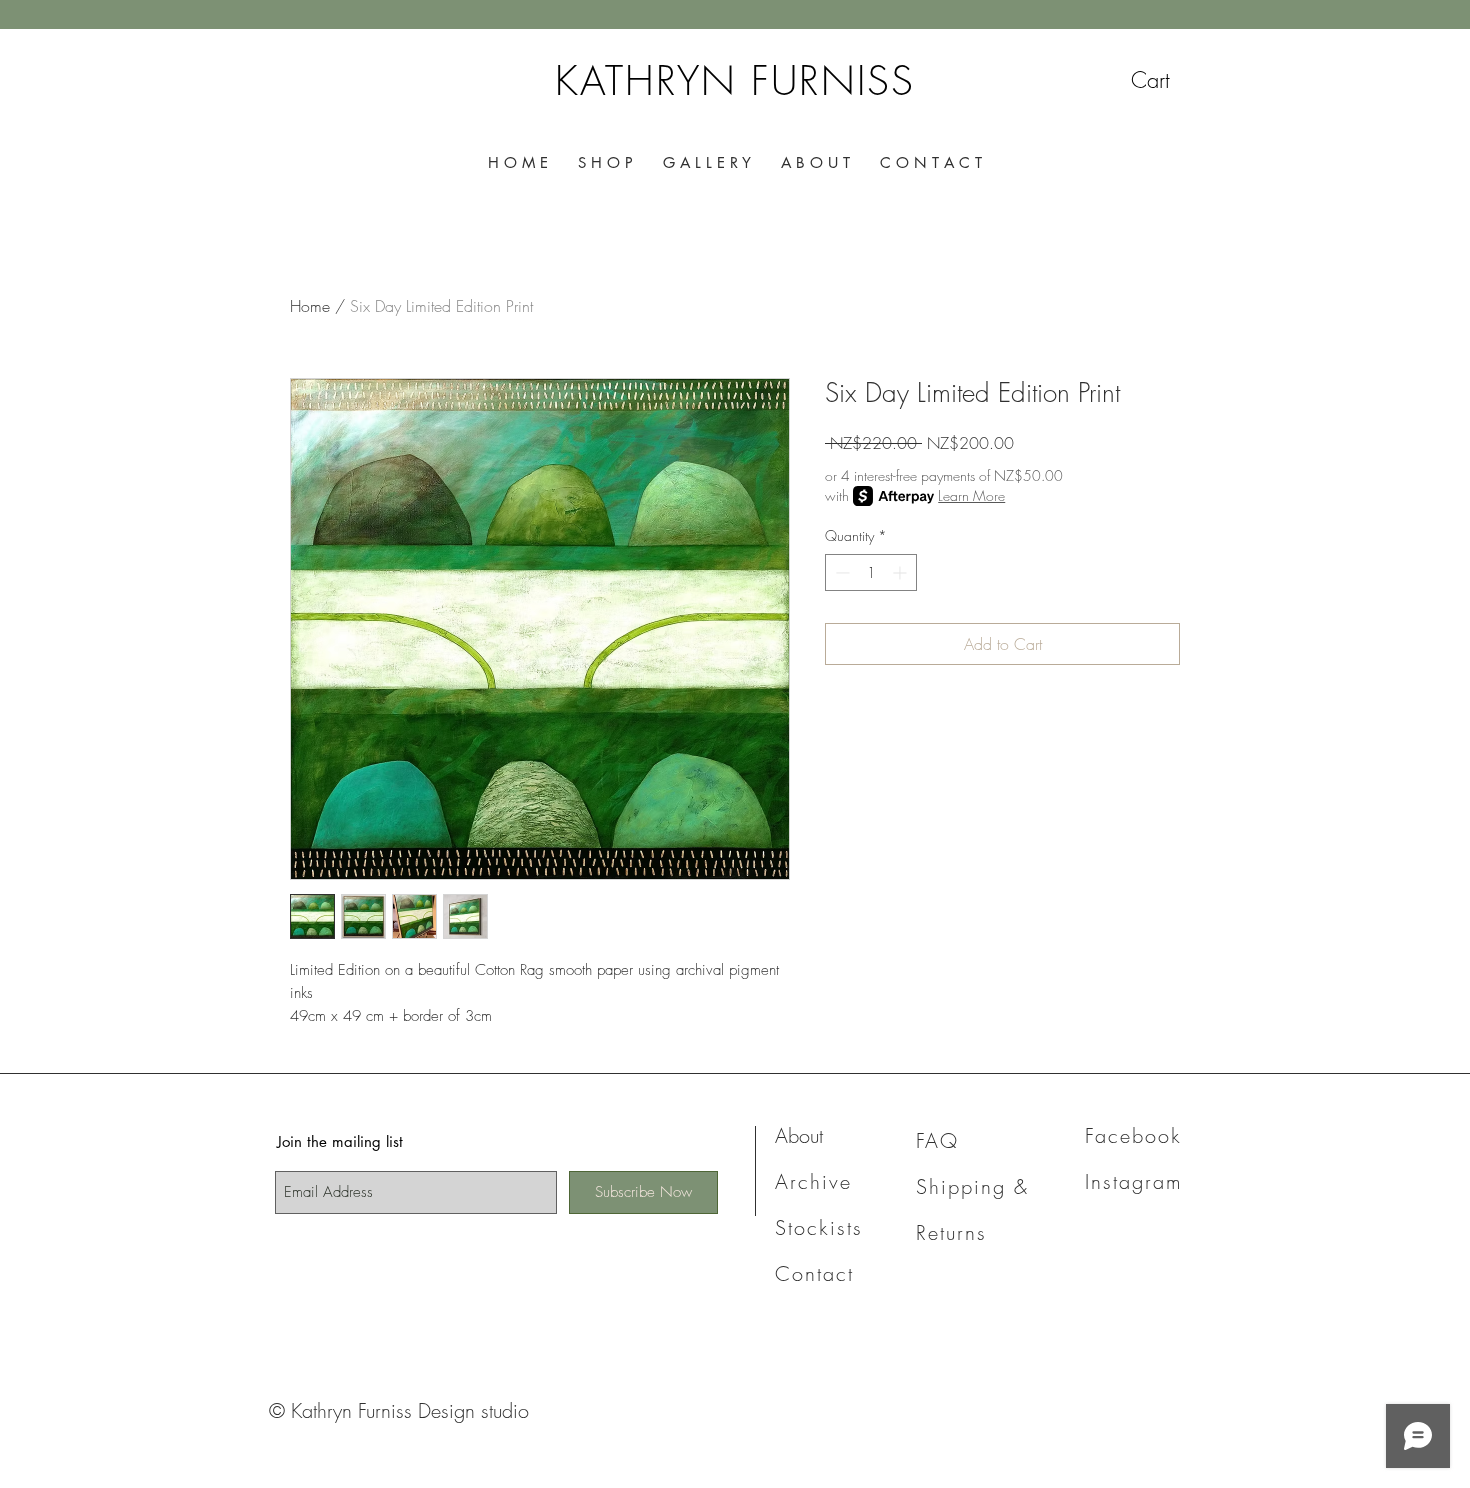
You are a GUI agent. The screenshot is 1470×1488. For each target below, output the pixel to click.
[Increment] (901, 572)
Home (310, 306)
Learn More (971, 495)
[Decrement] (840, 572)
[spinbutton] (871, 572)
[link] (1170, 80)
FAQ (937, 1140)
